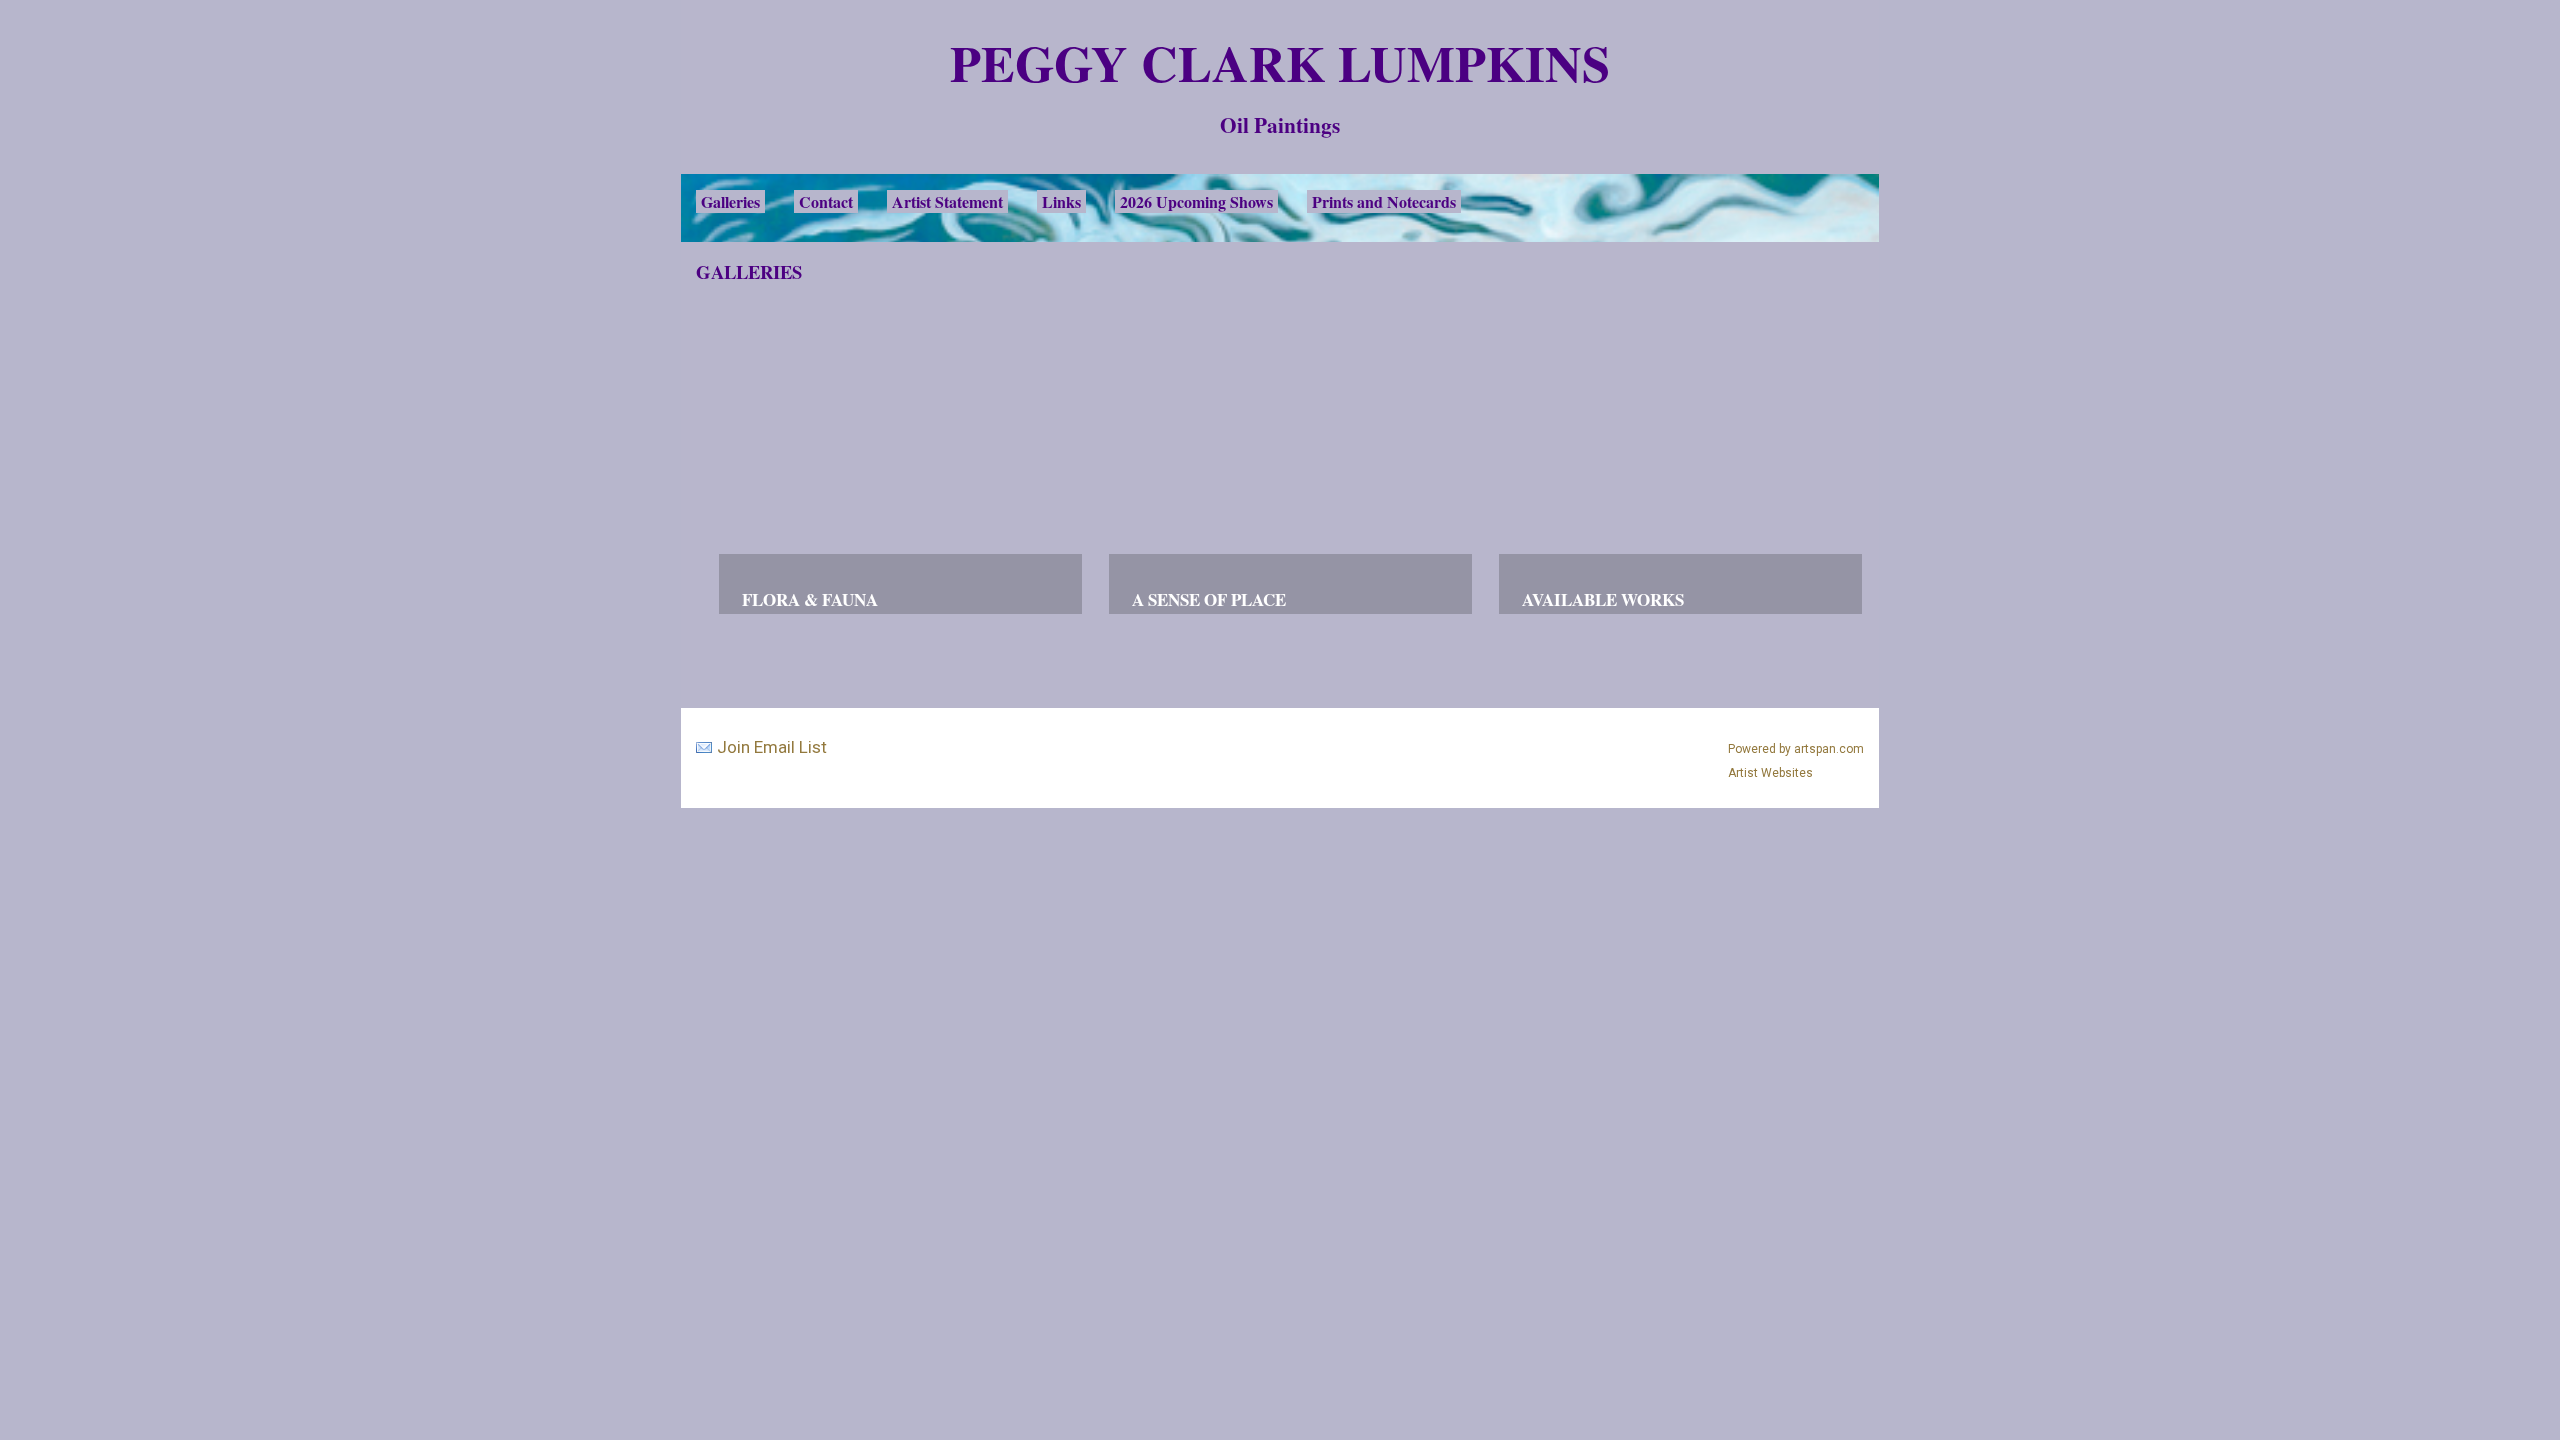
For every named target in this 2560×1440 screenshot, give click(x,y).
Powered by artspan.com (1796, 749)
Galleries (730, 201)
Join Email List (772, 747)
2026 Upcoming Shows (1196, 201)
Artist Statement (947, 201)
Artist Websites (1770, 773)
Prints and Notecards (1384, 201)
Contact (826, 201)
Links (1061, 201)
